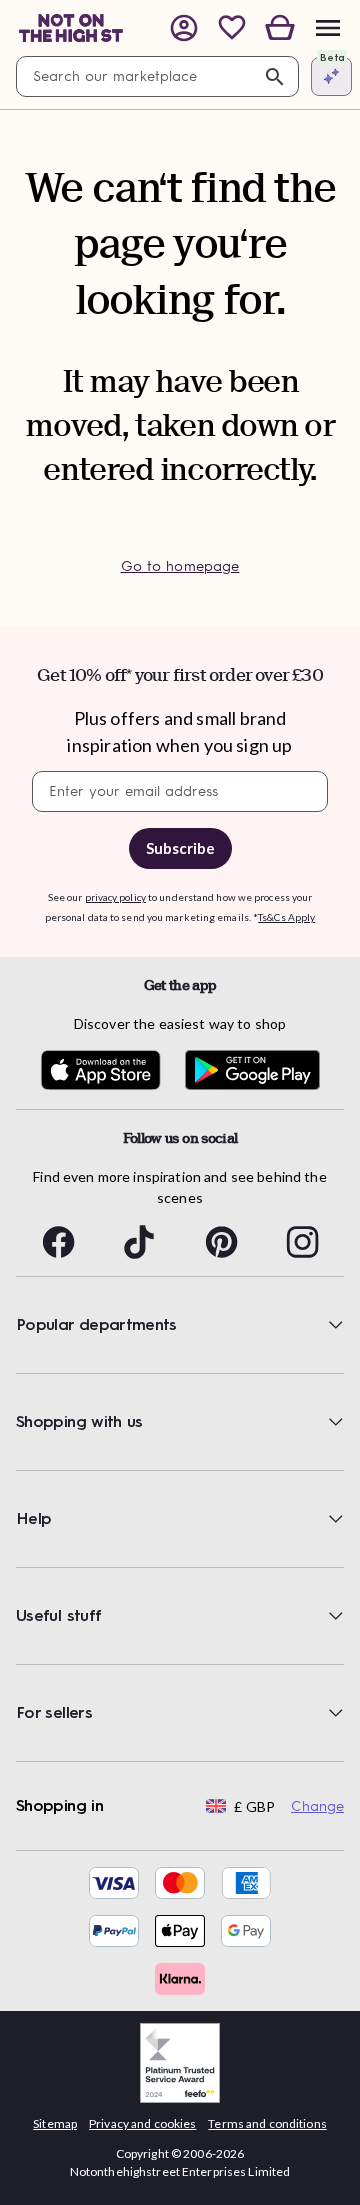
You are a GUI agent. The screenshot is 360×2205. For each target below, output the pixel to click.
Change (317, 1806)
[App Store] (100, 1071)
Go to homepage (180, 566)
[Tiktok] (139, 1242)
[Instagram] (302, 1242)
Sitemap (55, 2123)
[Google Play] (252, 1071)
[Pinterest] (221, 1242)
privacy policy (115, 897)
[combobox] (157, 76)
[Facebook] (58, 1242)
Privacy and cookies (142, 2123)
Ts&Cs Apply (286, 917)
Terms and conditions (267, 2123)
